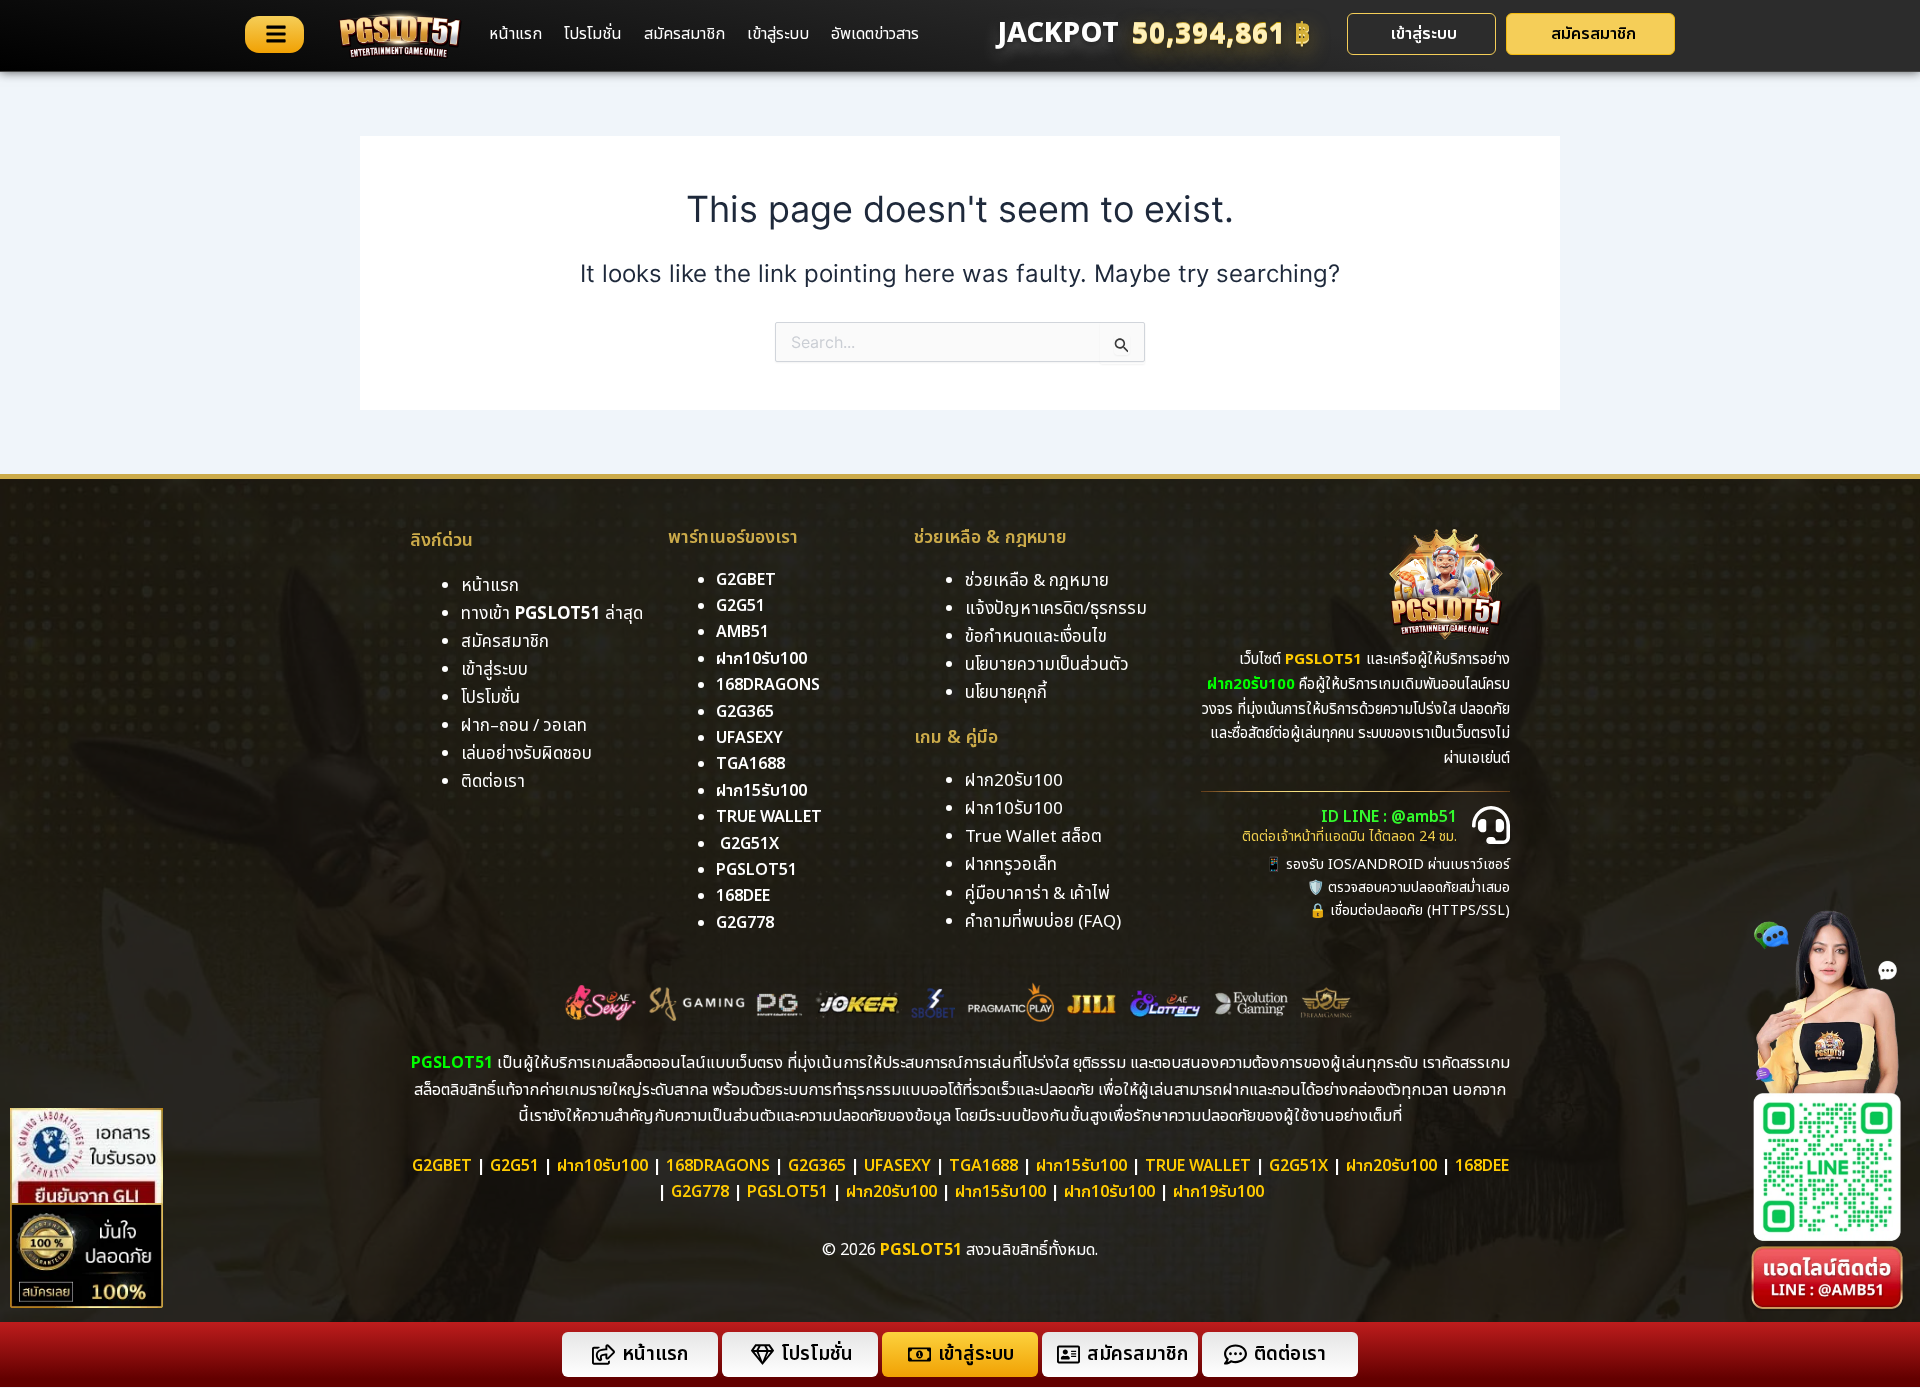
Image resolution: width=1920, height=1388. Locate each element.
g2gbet (746, 580)
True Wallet (769, 817)
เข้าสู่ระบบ (778, 34)
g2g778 (745, 923)
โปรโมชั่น (593, 34)
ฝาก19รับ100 (1218, 1192)
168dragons (768, 685)
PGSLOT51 (787, 1192)
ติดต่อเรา (493, 782)
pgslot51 (756, 870)
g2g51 (740, 606)
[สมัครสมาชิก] (1068, 1354)
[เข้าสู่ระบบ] (919, 1354)
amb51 (742, 632)
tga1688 (750, 764)
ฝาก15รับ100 (761, 791)
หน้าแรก (515, 34)
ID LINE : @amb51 (1389, 817)
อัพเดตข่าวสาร (875, 34)
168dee (1482, 1166)
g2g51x (749, 844)
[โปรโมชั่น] (762, 1354)
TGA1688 (983, 1166)
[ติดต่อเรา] (1235, 1354)
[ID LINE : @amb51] (1491, 825)
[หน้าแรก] (603, 1354)
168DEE (743, 896)
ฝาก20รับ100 (1391, 1166)
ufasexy (749, 738)
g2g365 (745, 712)
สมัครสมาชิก (684, 34)
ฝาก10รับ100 (761, 659)
